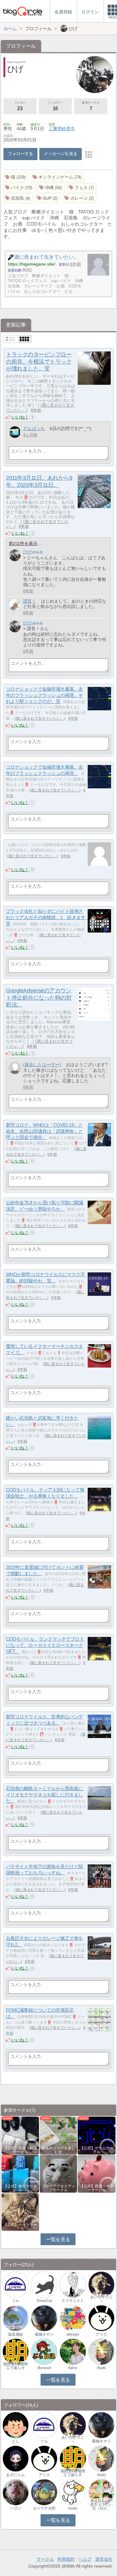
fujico (73, 2368)
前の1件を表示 (23, 543)
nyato (73, 2508)
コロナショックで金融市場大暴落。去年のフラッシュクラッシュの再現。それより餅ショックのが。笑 (44, 695)
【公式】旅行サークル (20, 2188)
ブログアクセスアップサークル (58, 2188)
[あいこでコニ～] (101, 2284)
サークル (45, 2559)
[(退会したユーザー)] (15, 1068)
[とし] (16, 2425)
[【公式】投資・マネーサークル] (96, 2173)
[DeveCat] (44, 2284)
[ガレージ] (80, 198)
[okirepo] (73, 2318)
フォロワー (55, 106)
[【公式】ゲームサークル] (96, 2135)
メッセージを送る (60, 154)
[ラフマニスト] (73, 2284)
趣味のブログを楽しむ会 (58, 2150)
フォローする (20, 154)
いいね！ (20, 417)
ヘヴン (16, 2508)
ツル (16, 2301)
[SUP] (48, 198)
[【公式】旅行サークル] (20, 2173)
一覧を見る (58, 2239)
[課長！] (15, 605)
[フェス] (82, 188)
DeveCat (44, 2301)
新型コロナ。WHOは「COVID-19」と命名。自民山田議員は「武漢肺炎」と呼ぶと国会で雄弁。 (44, 1131)
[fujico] (73, 2351)
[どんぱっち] (15, 432)
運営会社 (104, 2559)
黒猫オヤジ (44, 2334)
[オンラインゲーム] (58, 177)
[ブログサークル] (22, 11)
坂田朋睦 (16, 2334)
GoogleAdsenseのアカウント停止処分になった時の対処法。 (39, 998)
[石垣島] (18, 198)
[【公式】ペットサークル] (20, 2211)
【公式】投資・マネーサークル (97, 2188)
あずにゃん (16, 2475)
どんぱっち (34, 429)
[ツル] (16, 2284)
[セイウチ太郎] (44, 2492)
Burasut (44, 2368)
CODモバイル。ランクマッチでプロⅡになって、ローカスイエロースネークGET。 (45, 1645)
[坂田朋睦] (16, 2318)
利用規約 (66, 2559)
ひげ (27, 552)
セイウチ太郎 (44, 2508)
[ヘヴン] (16, 2492)
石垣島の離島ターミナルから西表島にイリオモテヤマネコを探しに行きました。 (44, 1795)
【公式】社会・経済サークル (20, 2150)
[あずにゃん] (16, 2458)
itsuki (101, 2368)
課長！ (30, 601)
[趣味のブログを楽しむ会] (58, 2135)
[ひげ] (15, 555)
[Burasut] (44, 2351)
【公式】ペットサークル (20, 2226)
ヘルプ (85, 2559)
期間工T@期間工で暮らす (15, 2366)
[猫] (16, 177)
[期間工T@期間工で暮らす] (16, 2351)
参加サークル (91, 106)
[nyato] (73, 2492)
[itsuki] (101, 2351)
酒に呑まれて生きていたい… (37, 524)
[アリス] (101, 2318)
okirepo (73, 2334)
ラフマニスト (73, 2301)
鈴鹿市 (68, 129)
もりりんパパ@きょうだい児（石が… (101, 2505)
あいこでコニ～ (101, 2299)
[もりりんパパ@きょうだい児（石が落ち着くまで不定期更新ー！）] (101, 2492)
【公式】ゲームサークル (97, 2150)
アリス (101, 2334)
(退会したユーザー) (42, 1065)
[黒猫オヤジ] (44, 2318)
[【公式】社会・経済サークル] (20, 2135)
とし (16, 2441)
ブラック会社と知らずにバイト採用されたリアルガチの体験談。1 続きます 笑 (48, 917)
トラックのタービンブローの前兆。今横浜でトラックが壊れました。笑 (39, 362)
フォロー (20, 106)
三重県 (55, 129)
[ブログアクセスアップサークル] (58, 2173)
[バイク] (19, 188)
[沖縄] (51, 188)
